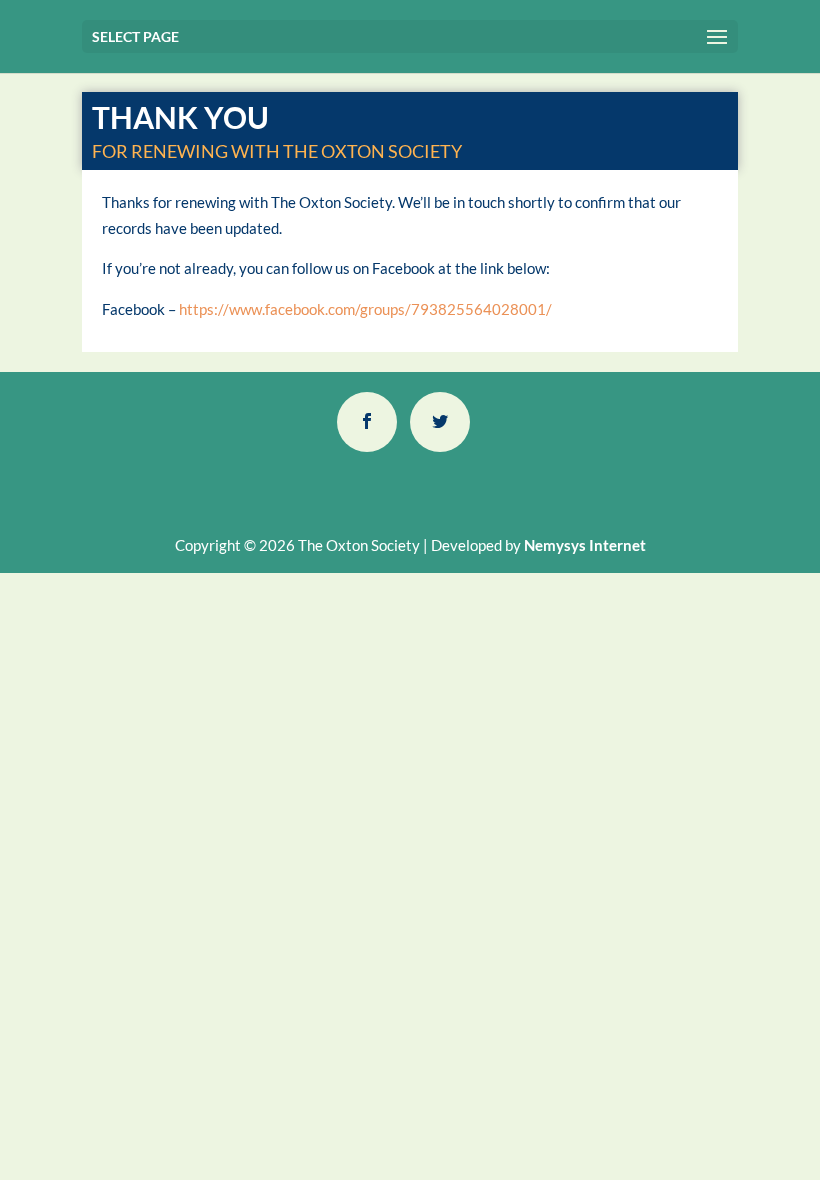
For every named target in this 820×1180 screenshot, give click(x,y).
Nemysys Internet (585, 545)
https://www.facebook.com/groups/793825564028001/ (365, 309)
